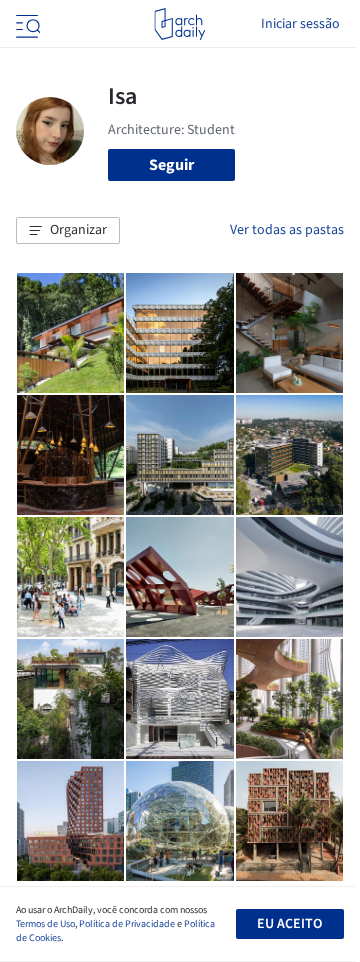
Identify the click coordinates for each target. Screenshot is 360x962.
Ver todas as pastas (287, 230)
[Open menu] (26, 24)
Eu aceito (289, 924)
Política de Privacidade (127, 924)
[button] (68, 231)
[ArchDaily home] (179, 24)
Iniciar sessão (300, 24)
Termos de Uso (45, 924)
